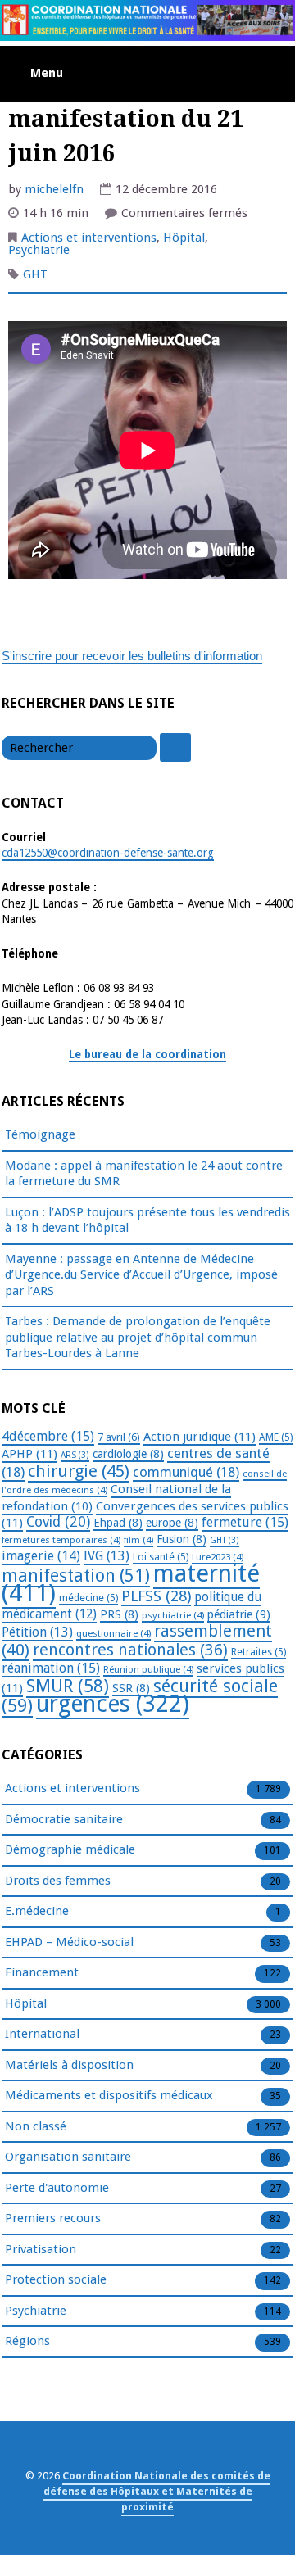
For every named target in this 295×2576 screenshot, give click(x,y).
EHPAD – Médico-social (69, 1942)
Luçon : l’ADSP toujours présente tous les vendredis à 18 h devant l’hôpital (147, 1220)
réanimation (51, 1668)
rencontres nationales (130, 1650)
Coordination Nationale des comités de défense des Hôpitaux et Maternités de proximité (157, 2491)
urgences (113, 1704)
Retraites (259, 1652)
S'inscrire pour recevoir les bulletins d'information (132, 656)
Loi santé (161, 1557)
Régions (27, 2341)
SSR (131, 1688)
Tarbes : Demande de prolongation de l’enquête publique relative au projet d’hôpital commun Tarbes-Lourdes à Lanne (138, 1337)
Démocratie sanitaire (64, 1819)
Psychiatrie (39, 250)
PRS (119, 1614)
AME (276, 1437)
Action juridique (200, 1437)
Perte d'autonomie (57, 2188)
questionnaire (113, 1633)
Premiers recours (53, 2218)
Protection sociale (56, 2279)
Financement (42, 1972)
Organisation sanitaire (68, 2157)
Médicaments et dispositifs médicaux (109, 2095)
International (42, 2034)
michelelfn (54, 189)
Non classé (36, 2126)
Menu (47, 73)
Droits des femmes (58, 1881)
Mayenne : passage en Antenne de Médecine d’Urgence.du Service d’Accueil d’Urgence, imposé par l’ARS (141, 1275)
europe (172, 1523)
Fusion (182, 1539)
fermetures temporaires (61, 1540)
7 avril (119, 1437)
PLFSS (156, 1596)
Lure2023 (218, 1557)
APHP (29, 1454)
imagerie (41, 1556)
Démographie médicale (70, 1849)
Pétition (37, 1632)
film (138, 1540)
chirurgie (79, 1471)
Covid (58, 1522)
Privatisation (41, 2249)
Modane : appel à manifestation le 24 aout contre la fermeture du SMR (144, 1174)
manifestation (76, 1575)
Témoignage (40, 1134)
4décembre (48, 1436)
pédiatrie (239, 1614)
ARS (75, 1455)
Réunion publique (148, 1669)
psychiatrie (173, 1615)
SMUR (68, 1686)
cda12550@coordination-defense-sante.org (108, 853)
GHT (35, 274)
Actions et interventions (89, 238)
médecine (88, 1598)
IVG (107, 1556)
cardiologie (128, 1454)
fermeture (245, 1522)
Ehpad (118, 1523)
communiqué (186, 1472)
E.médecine (37, 1911)
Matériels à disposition (69, 2065)
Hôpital (184, 238)
